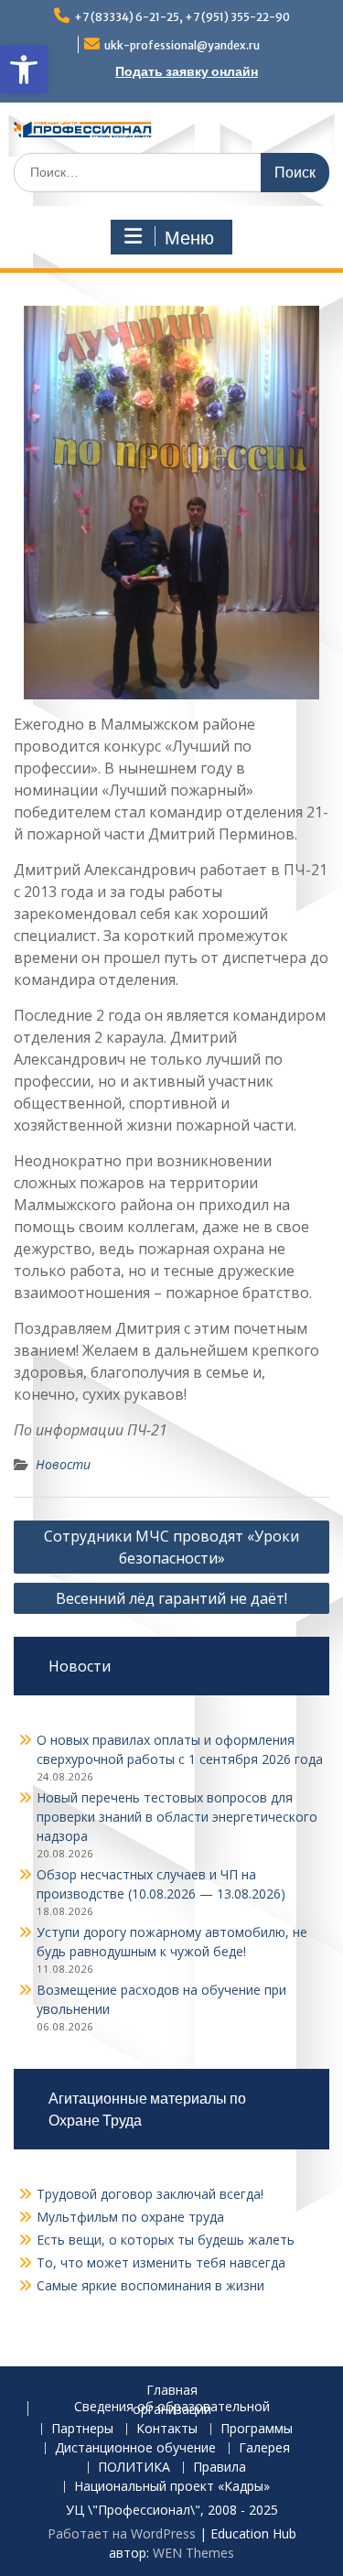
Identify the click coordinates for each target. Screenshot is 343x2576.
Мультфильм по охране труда (130, 2217)
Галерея (264, 2448)
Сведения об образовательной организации (172, 2408)
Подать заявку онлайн (187, 71)
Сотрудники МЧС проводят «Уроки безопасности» (171, 1547)
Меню (189, 238)
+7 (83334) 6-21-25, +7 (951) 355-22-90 (182, 17)
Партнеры (82, 2429)
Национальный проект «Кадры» (172, 2487)
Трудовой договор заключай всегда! (150, 2194)
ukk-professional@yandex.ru (182, 45)
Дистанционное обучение (135, 2448)
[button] (24, 70)
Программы (257, 2429)
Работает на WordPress (122, 2533)
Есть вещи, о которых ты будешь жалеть (166, 2240)
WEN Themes (193, 2553)
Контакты (167, 2429)
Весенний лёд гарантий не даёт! (171, 1598)
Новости (63, 1464)
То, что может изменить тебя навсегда (161, 2262)
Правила (220, 2468)
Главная (172, 2391)
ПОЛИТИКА (134, 2468)
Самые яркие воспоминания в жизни (150, 2285)
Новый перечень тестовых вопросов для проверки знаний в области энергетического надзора (177, 1817)
